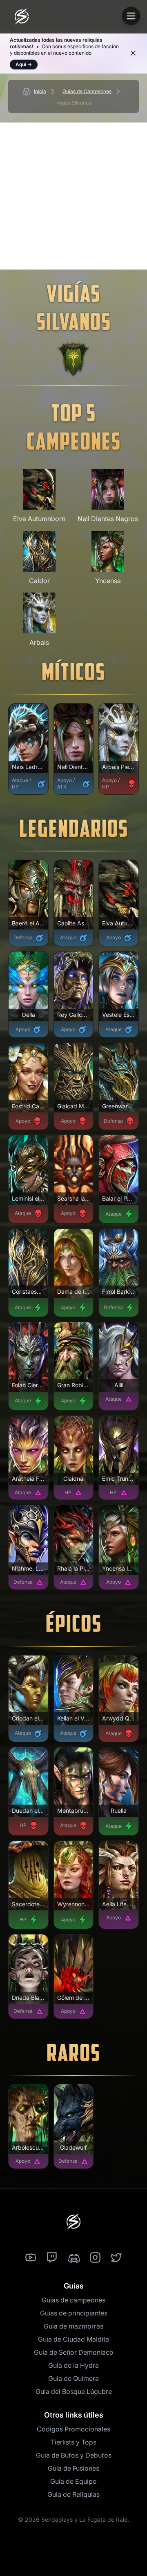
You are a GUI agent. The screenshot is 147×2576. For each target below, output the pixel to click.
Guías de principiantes (74, 2313)
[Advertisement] (73, 196)
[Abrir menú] (131, 16)
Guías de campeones (73, 2300)
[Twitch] (52, 2258)
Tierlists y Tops (73, 2442)
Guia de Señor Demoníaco (74, 2352)
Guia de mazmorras (73, 2326)
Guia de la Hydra (73, 2365)
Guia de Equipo (73, 2481)
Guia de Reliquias (73, 2494)
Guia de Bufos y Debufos (74, 2455)
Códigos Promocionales (73, 2429)
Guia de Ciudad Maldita (73, 2339)
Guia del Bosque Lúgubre (74, 2391)
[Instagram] (95, 2258)
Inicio (40, 91)
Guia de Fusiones (73, 2468)
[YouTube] (31, 2258)
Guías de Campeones (87, 91)
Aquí (24, 64)
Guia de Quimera (73, 2378)
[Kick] (73, 2258)
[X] (116, 2258)
